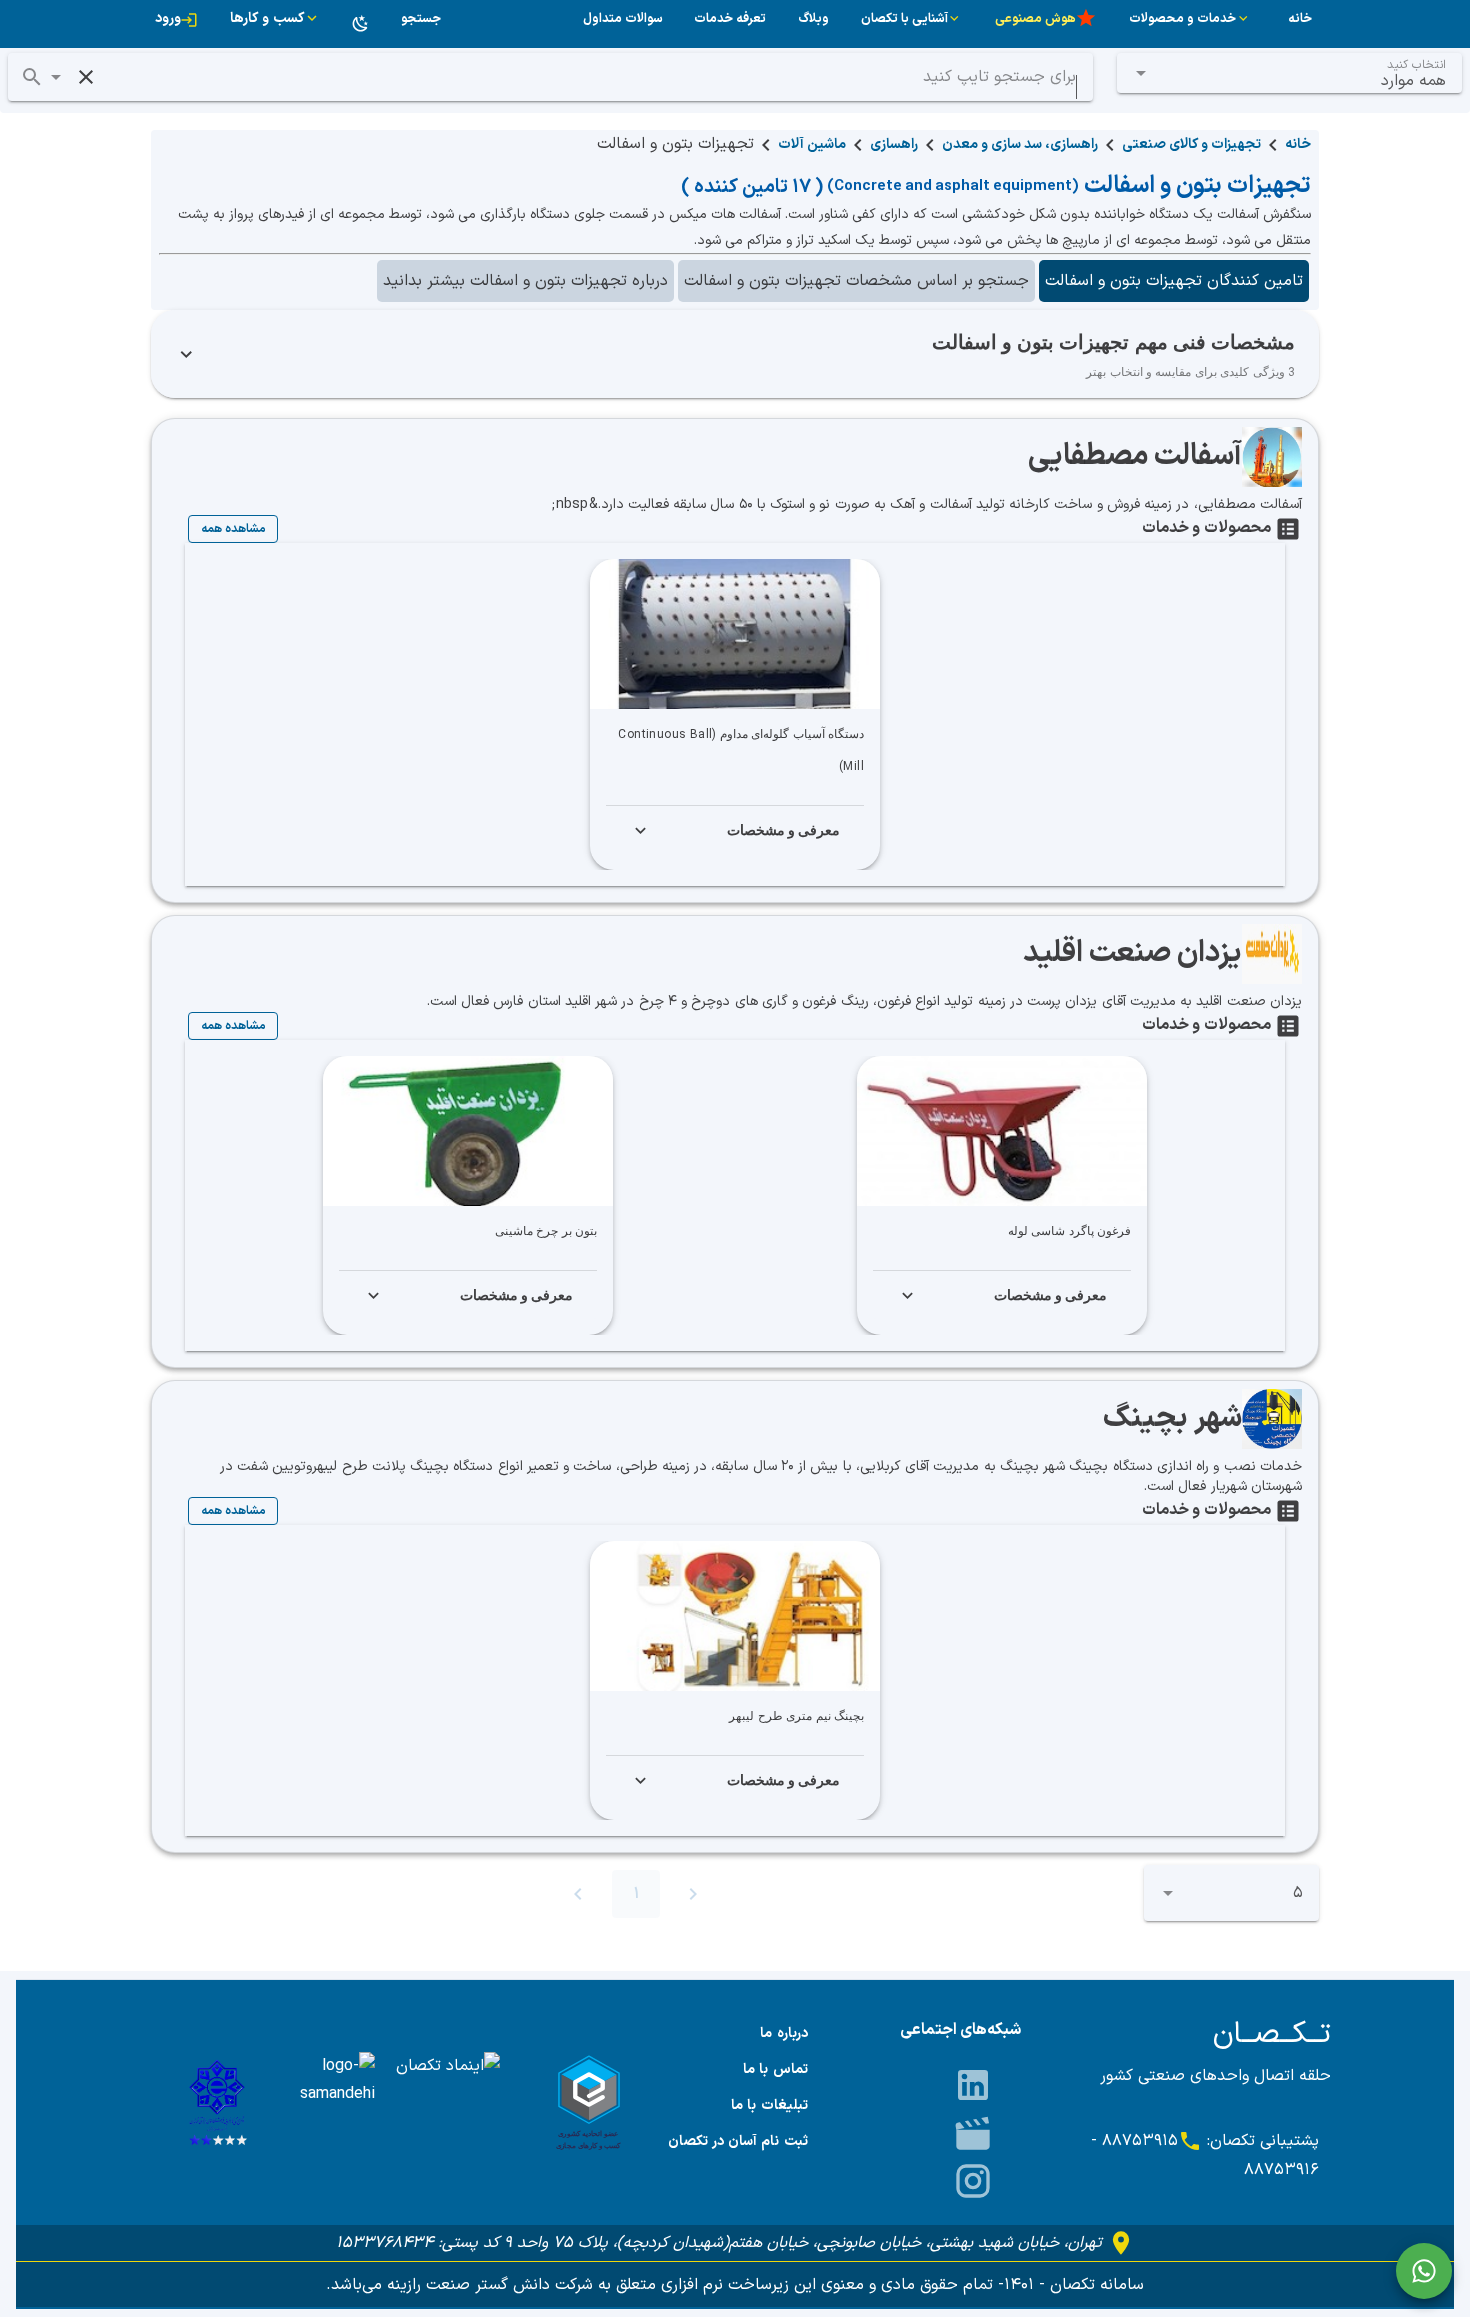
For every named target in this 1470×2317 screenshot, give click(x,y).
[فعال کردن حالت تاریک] (361, 24)
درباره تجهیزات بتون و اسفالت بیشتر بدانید (525, 281)
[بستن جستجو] (86, 77)
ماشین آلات (812, 144)
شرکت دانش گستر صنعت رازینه (487, 2285)
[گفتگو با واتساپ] (1424, 2271)
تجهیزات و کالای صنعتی (1191, 144)
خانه (1298, 144)
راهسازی (894, 144)
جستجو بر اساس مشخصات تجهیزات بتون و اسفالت (856, 281)
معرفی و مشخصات (784, 830)
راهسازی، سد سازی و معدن (1020, 144)
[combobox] (1290, 73)
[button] (56, 77)
